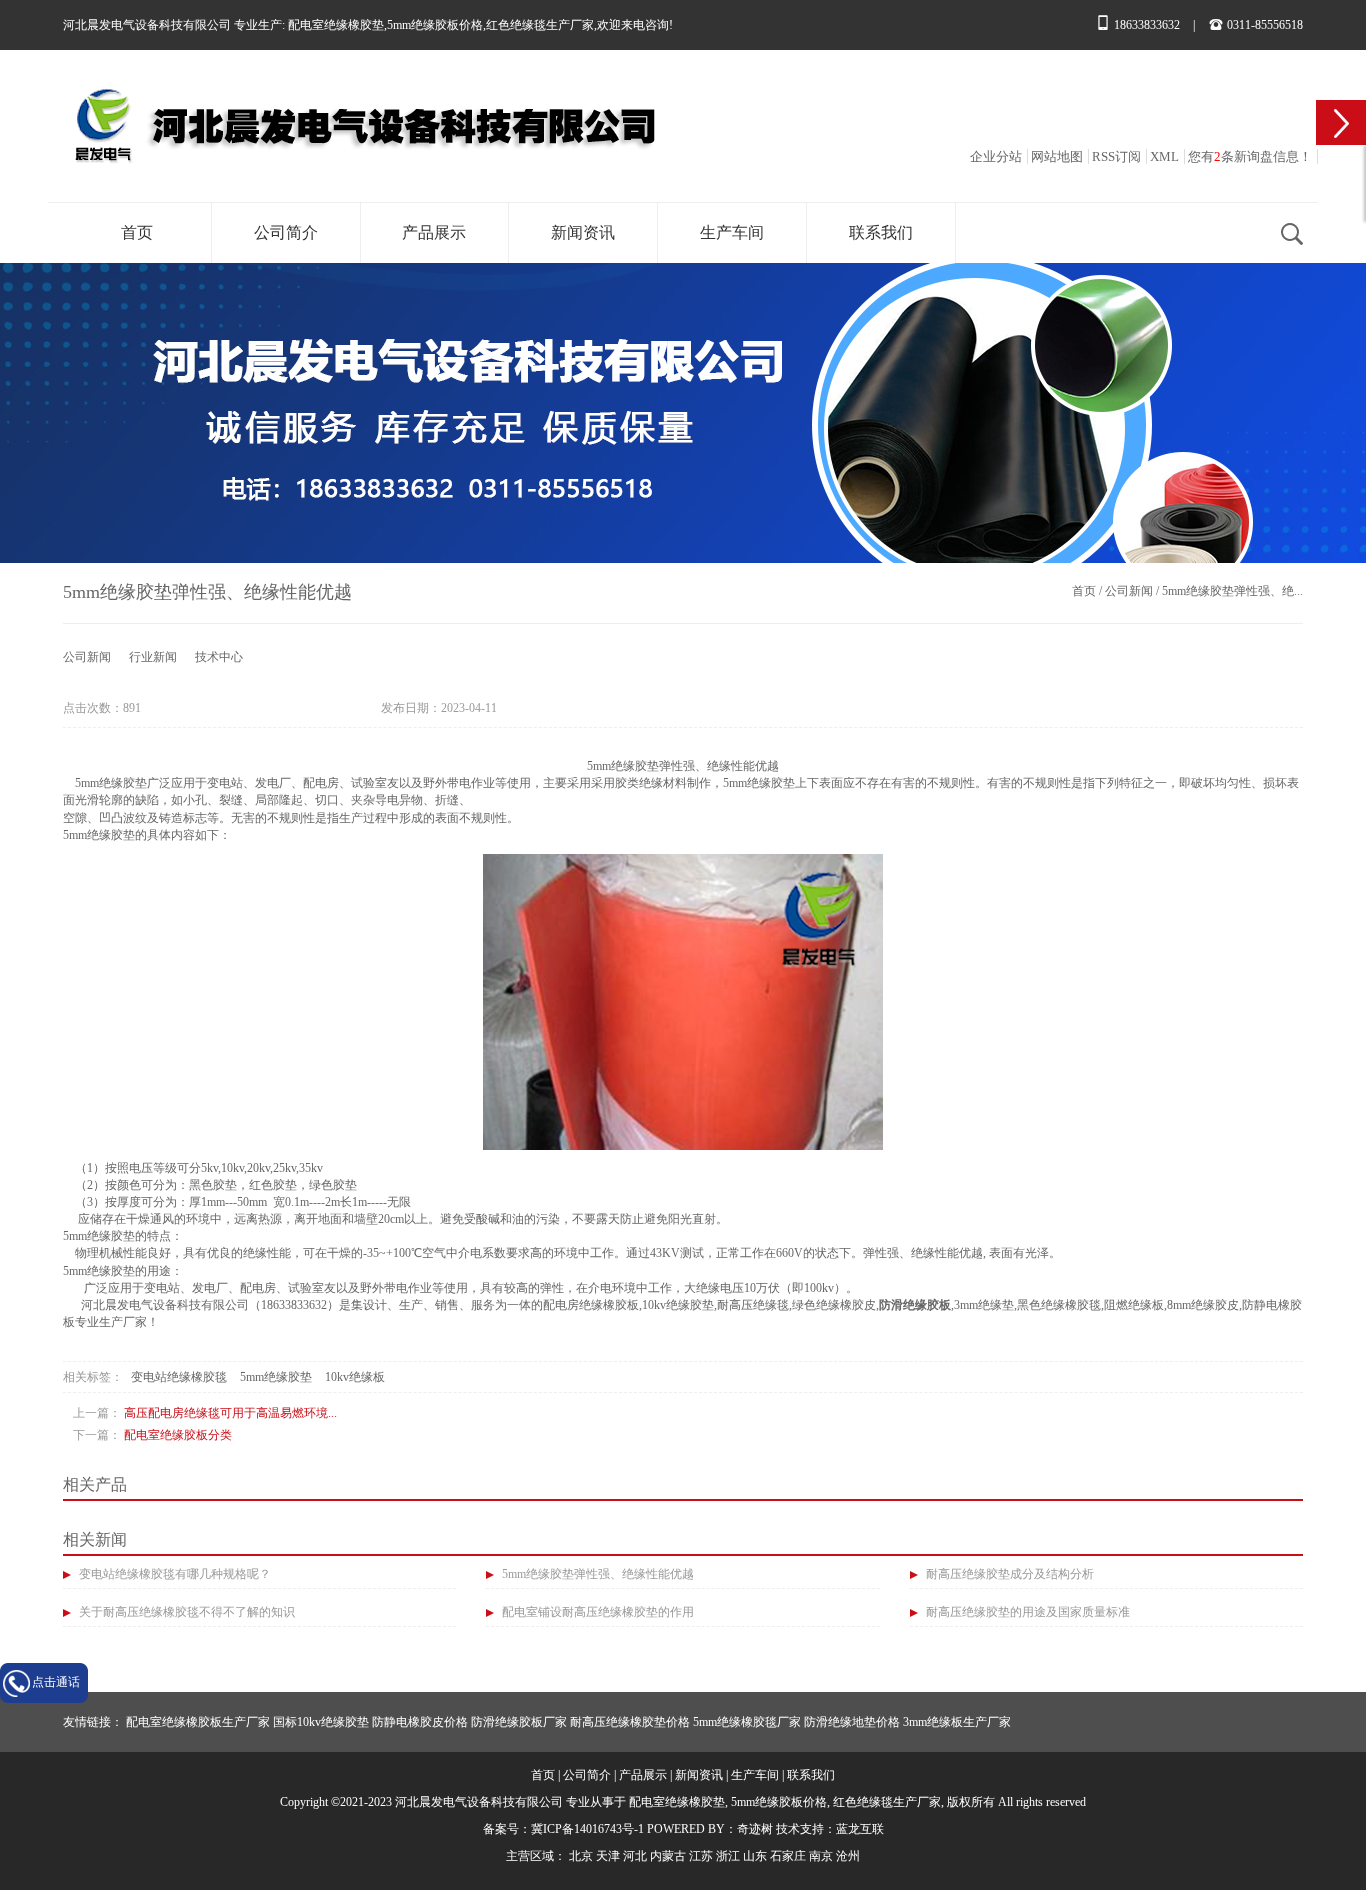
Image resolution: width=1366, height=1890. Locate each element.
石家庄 (788, 1856)
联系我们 (881, 232)
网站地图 (1057, 156)
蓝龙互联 (860, 1829)
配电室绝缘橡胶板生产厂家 (198, 1722)
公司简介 (286, 232)
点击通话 (56, 1682)
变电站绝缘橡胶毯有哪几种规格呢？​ (173, 1574)
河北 (635, 1856)
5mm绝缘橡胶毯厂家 (747, 1722)
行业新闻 (153, 657)
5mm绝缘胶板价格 (435, 25)
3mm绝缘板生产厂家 (957, 1722)
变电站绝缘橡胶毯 (179, 1377)
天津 (608, 1856)
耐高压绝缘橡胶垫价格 (630, 1722)
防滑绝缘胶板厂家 (519, 1722)
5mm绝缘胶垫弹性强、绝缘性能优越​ (596, 1574)
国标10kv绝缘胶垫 (321, 1722)
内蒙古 (668, 1856)
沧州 (848, 1856)
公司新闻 (1129, 591)
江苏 (701, 1856)
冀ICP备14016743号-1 (587, 1829)
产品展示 (434, 232)
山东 (755, 1856)
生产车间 (732, 232)
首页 (137, 232)
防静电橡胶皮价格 (420, 1722)
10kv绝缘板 (355, 1377)
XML (1164, 156)
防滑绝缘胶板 (915, 1305)
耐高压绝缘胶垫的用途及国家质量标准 (1026, 1612)
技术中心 (219, 657)
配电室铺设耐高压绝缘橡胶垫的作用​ (596, 1612)
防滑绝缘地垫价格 (852, 1722)
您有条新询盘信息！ (1250, 156)
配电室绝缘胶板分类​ (178, 1435)
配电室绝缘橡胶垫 (336, 25)
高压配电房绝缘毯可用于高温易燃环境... (230, 1413)
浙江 (728, 1856)
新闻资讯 (583, 232)
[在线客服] (1341, 122)
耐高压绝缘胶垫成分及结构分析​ (1008, 1574)
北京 (581, 1856)
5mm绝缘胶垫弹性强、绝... (1232, 591)
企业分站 (996, 156)
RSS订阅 (1116, 156)
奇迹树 (755, 1829)
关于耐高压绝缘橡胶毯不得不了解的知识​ (185, 1612)
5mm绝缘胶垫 (276, 1377)
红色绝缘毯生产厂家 (540, 25)
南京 (821, 1856)
